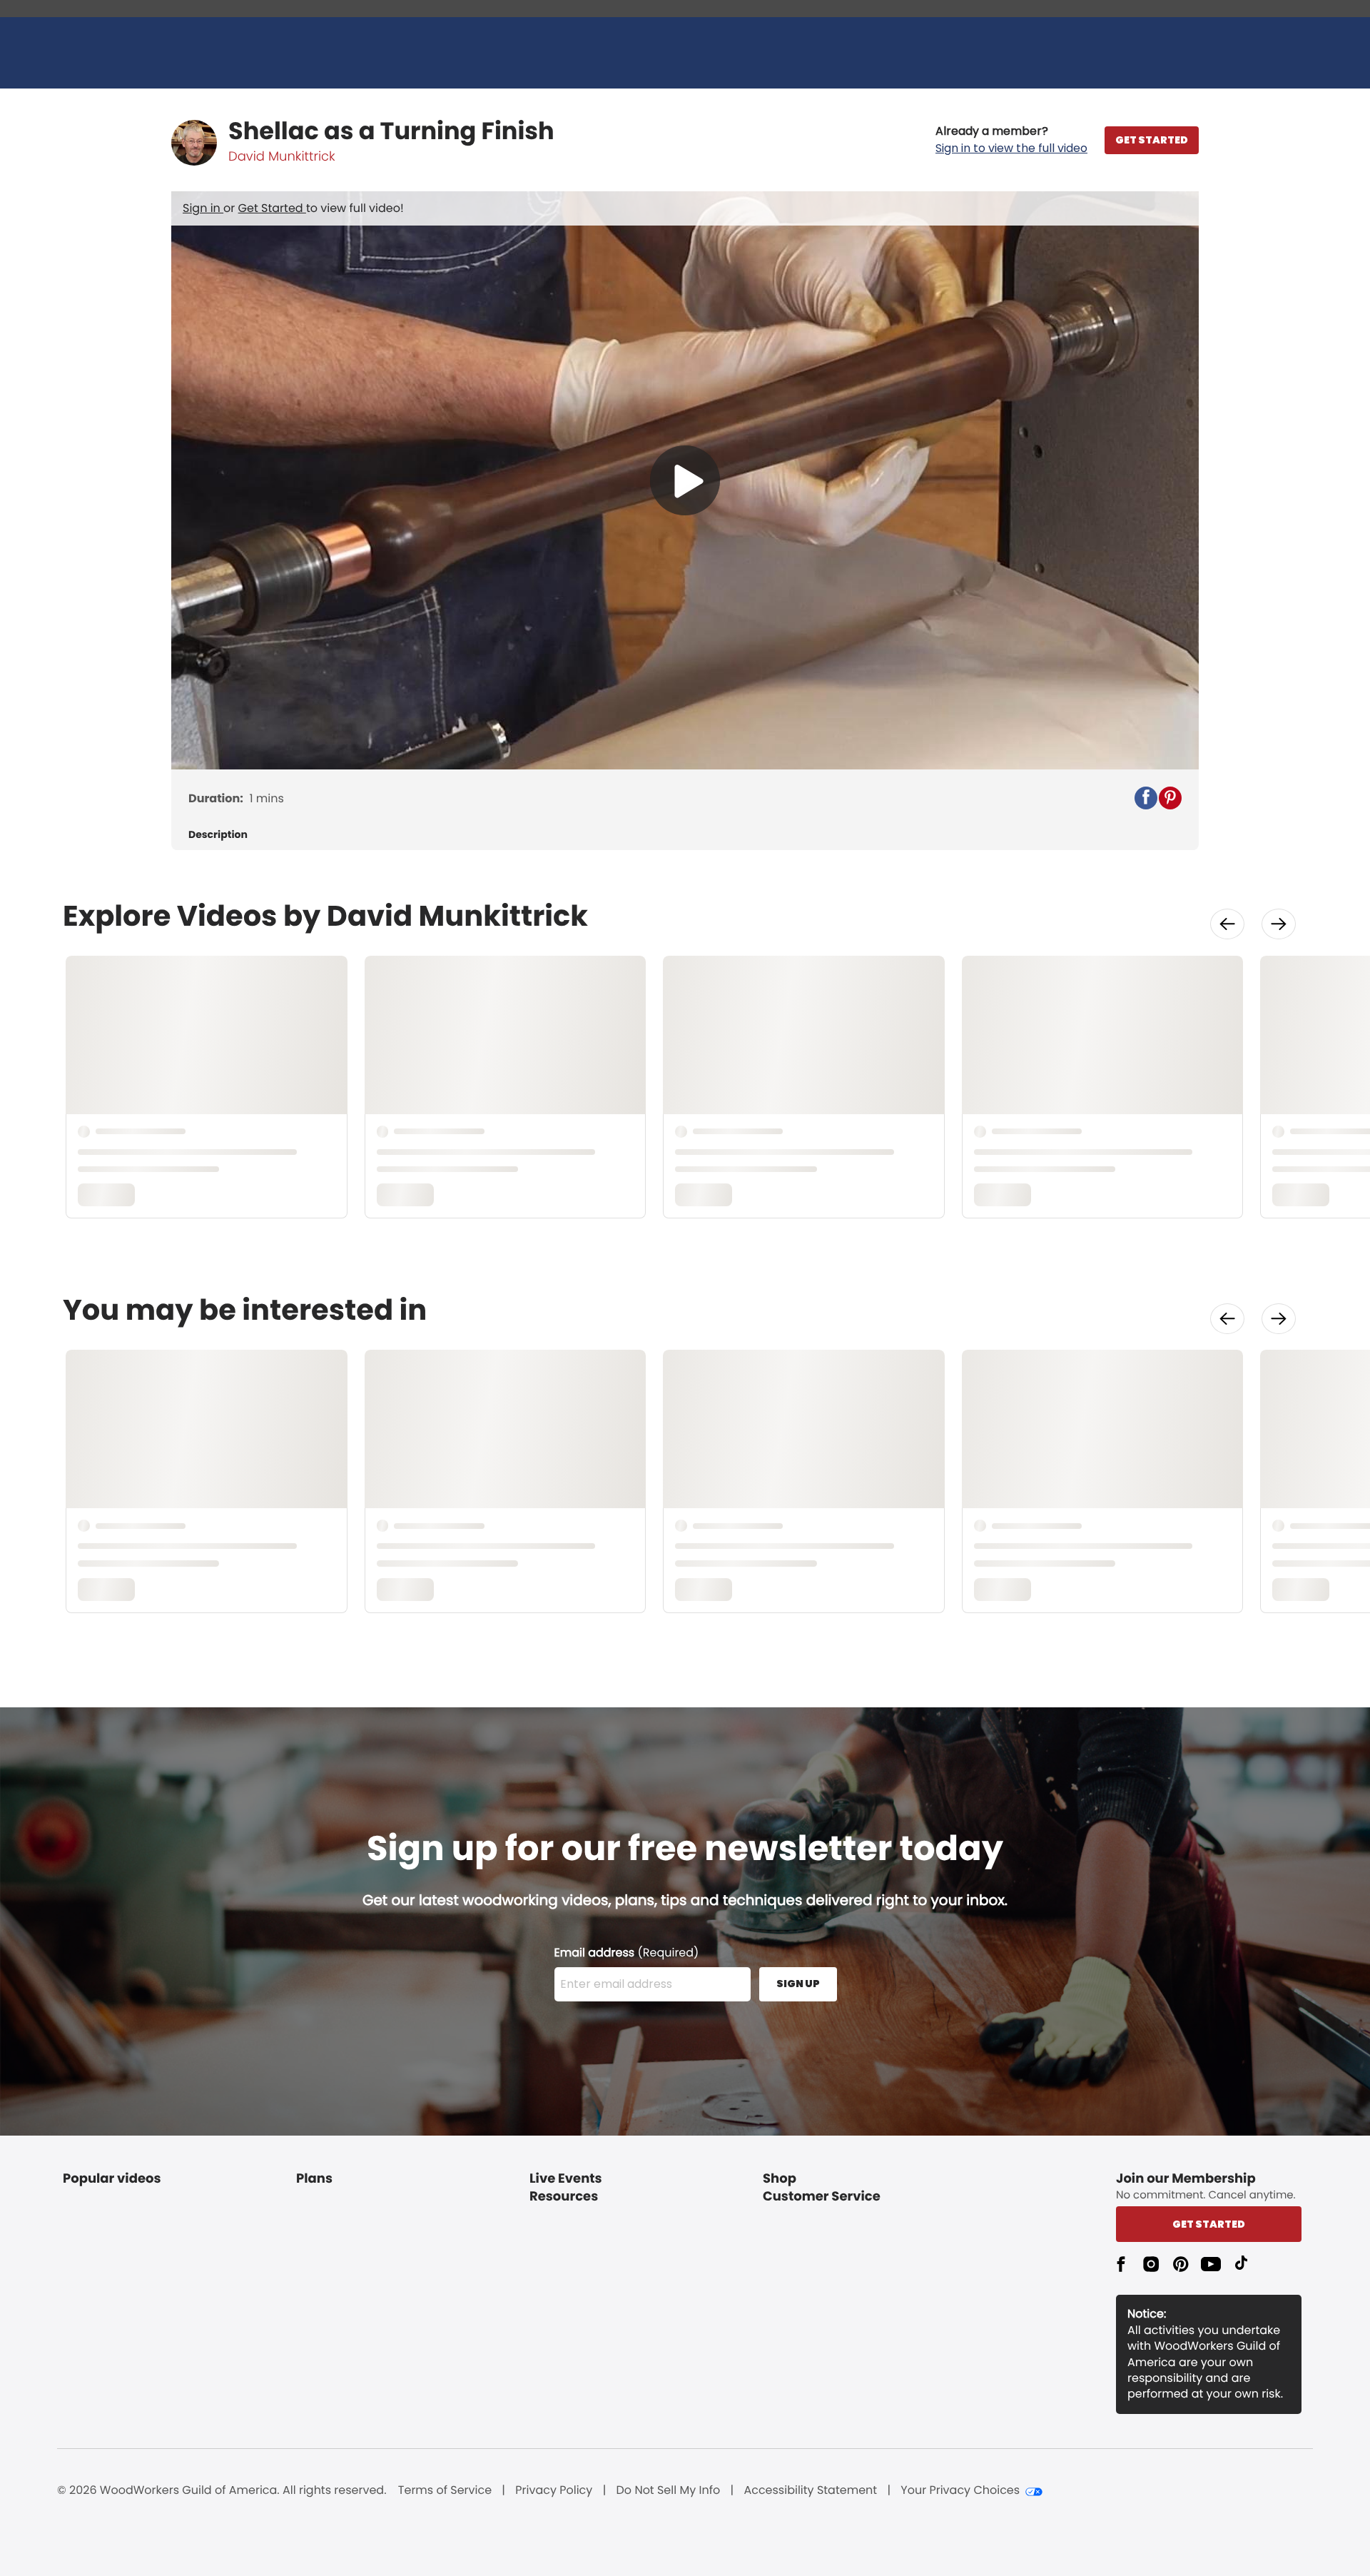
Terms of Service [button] (445, 2490)
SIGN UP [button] (798, 1984)
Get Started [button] (1209, 2224)
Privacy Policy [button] (554, 2490)
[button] (1011, 140)
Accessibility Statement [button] (810, 2490)
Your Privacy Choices (960, 2490)
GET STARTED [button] (1152, 140)
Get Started (272, 208)
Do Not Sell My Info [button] (669, 2490)
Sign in (203, 208)
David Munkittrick (282, 157)
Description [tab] (218, 835)
